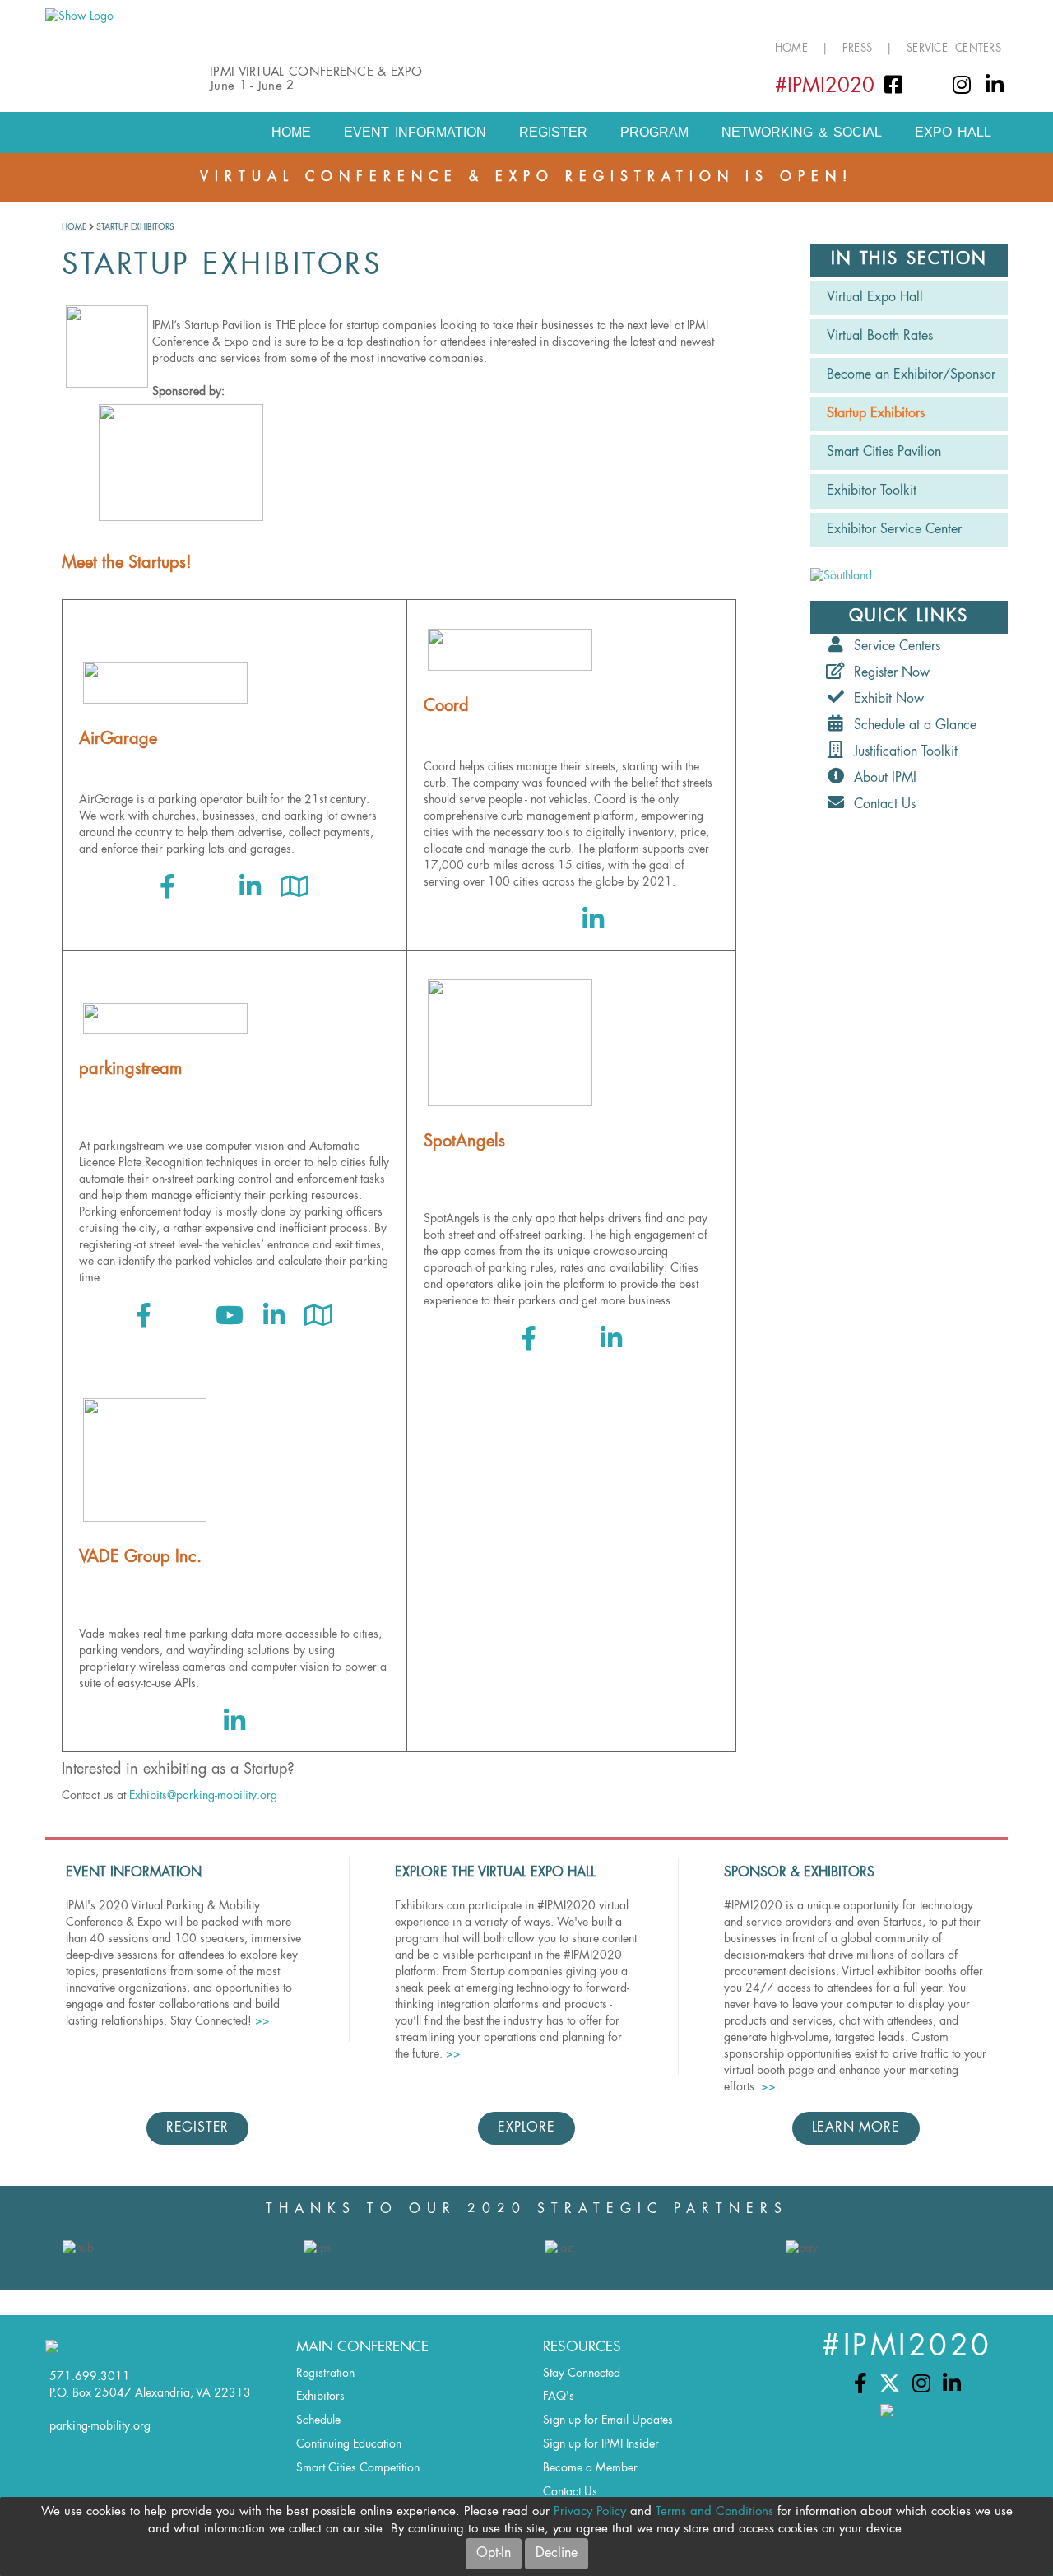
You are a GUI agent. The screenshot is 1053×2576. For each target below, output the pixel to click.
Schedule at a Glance (911, 726)
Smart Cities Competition (358, 2468)
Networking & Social (802, 132)
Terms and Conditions (714, 2512)
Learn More (856, 2128)
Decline (557, 2554)
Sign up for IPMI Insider (601, 2444)
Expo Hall (953, 132)
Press (857, 49)
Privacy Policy (590, 2512)
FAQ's (559, 2397)
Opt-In (494, 2554)
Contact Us (881, 805)
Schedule (318, 2420)
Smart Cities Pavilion (884, 453)
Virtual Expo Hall (875, 298)
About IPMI (881, 779)
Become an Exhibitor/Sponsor (911, 375)
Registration (325, 2374)
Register (553, 132)
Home (791, 49)
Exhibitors (320, 2397)
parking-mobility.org (100, 2426)
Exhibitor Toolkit (872, 491)
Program (654, 132)
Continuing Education (349, 2444)
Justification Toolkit (902, 752)
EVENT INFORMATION (415, 132)
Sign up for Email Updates (608, 2420)
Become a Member (590, 2468)
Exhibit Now (885, 700)
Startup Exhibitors (135, 227)
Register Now (888, 673)
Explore (526, 2128)
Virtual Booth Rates (880, 337)
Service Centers (954, 49)
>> (262, 2021)
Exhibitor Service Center (894, 530)
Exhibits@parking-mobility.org (203, 1796)
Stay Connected (582, 2374)
